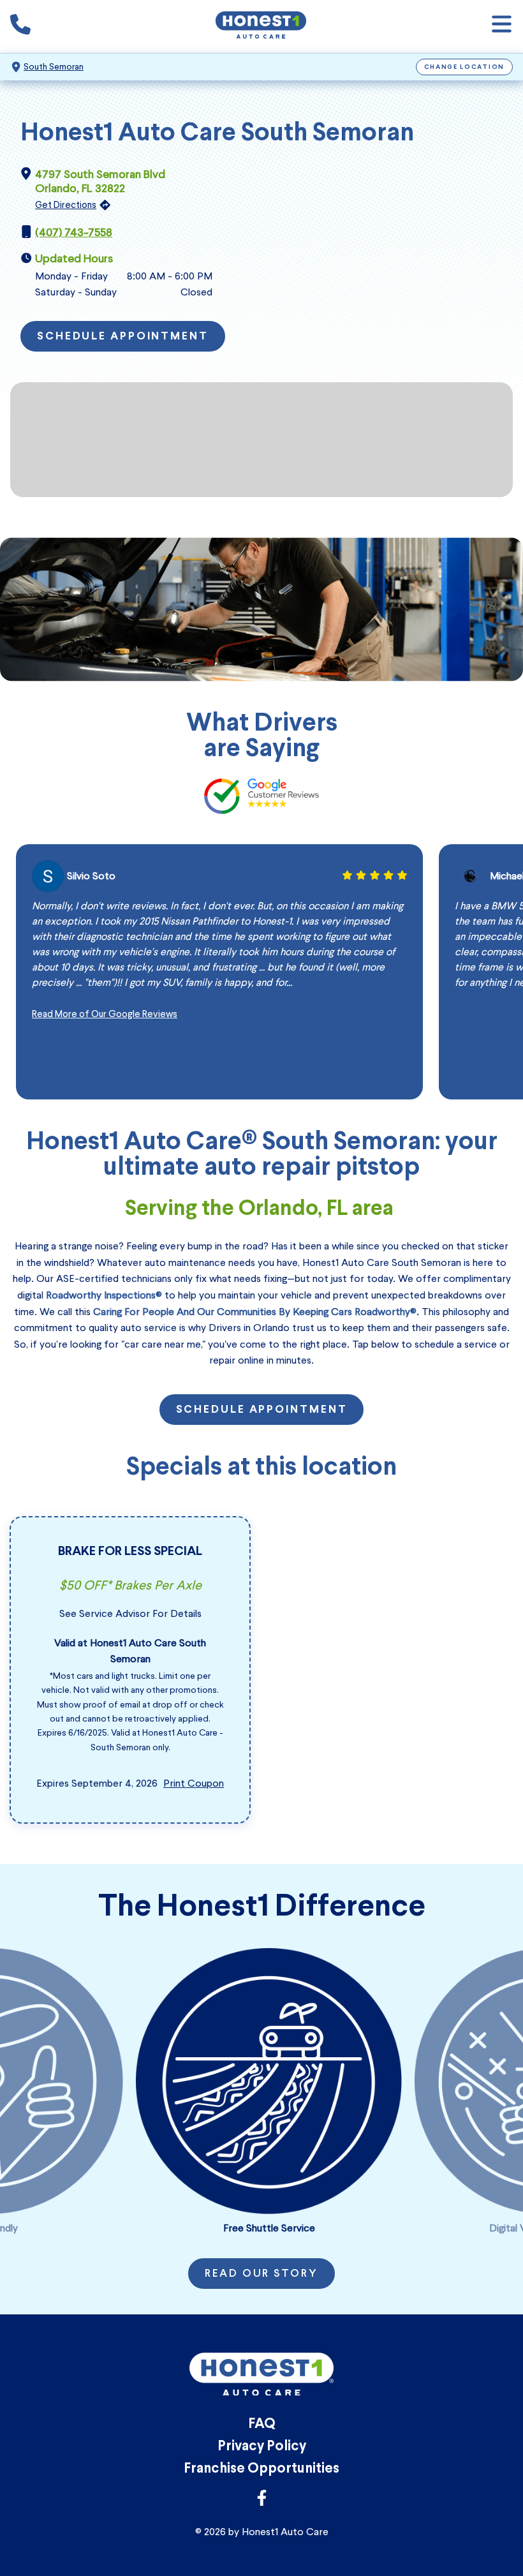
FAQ (262, 2424)
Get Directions (66, 205)
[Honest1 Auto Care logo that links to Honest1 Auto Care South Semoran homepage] (261, 26)
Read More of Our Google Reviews (105, 1014)
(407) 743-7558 (74, 232)
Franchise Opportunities (261, 2469)
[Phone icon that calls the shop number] (20, 27)
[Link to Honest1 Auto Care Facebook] (262, 2502)
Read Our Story (261, 2274)
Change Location (465, 67)
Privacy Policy (262, 2447)
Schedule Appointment (123, 337)
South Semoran (54, 67)
